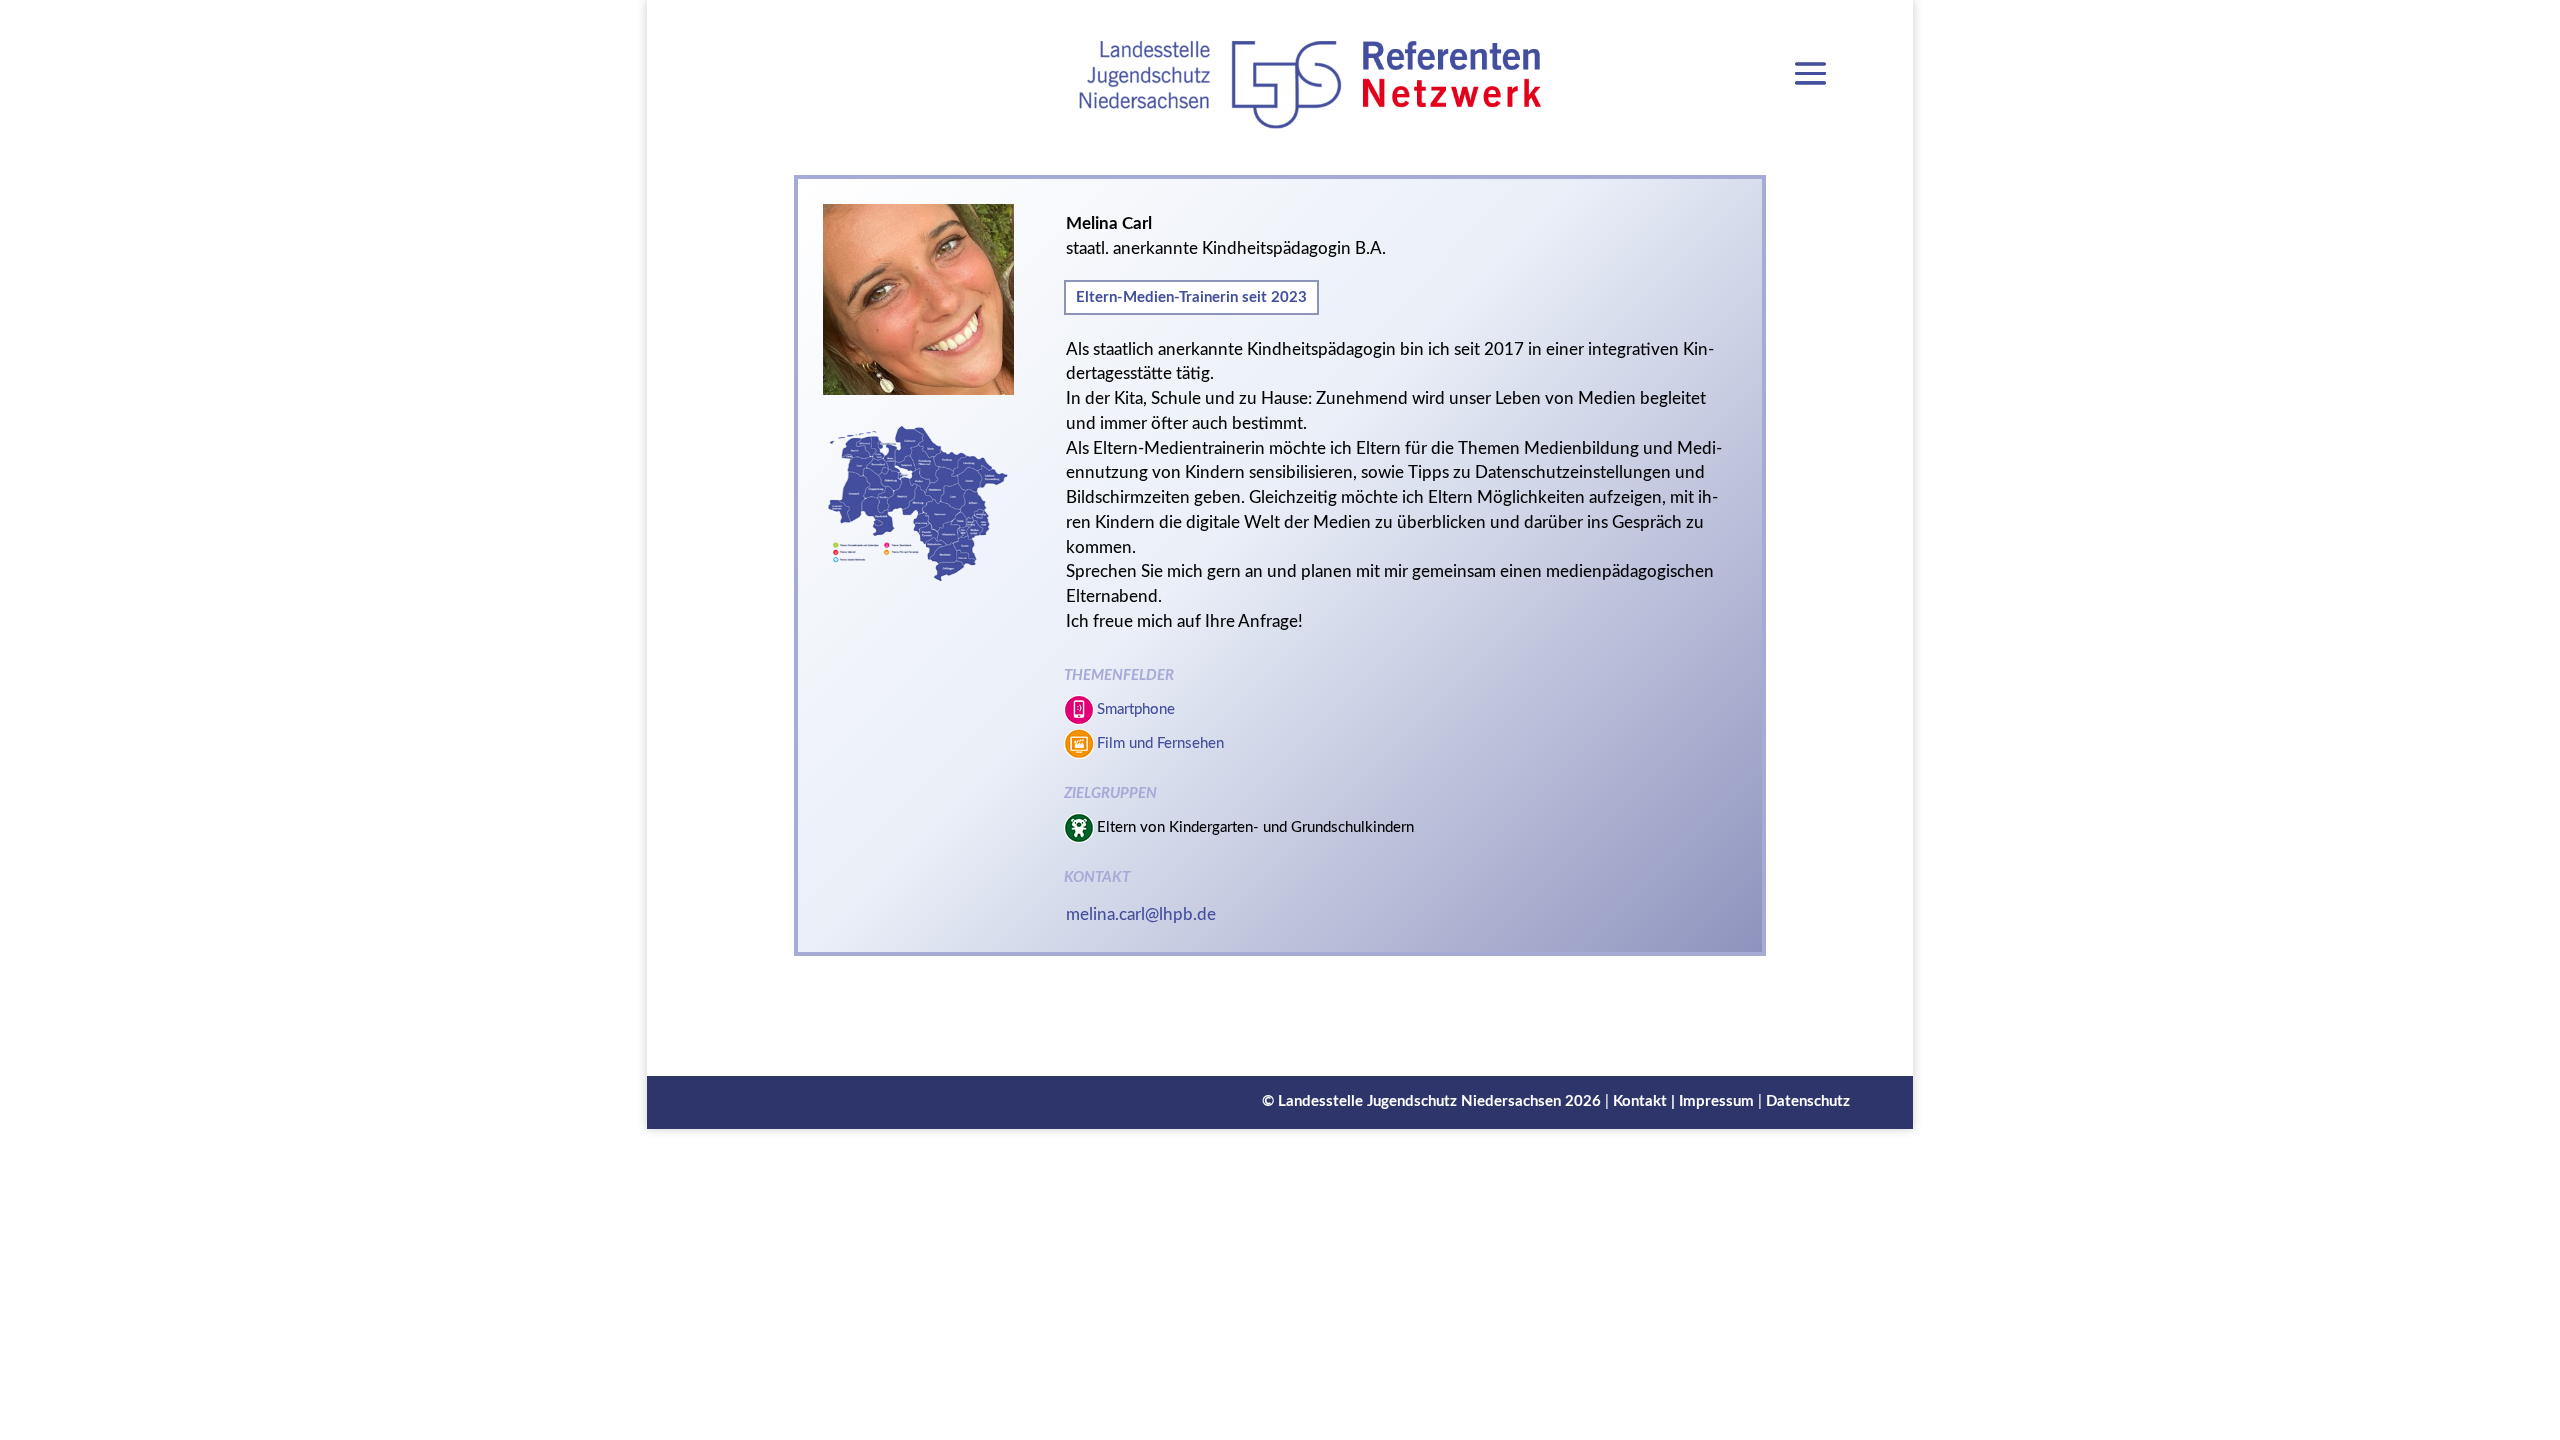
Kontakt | (1646, 1101)
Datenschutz (1808, 1101)
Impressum (1716, 1101)
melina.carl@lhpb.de (1141, 915)
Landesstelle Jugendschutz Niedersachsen (1419, 1101)
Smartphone (1136, 709)
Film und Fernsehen (1160, 743)
